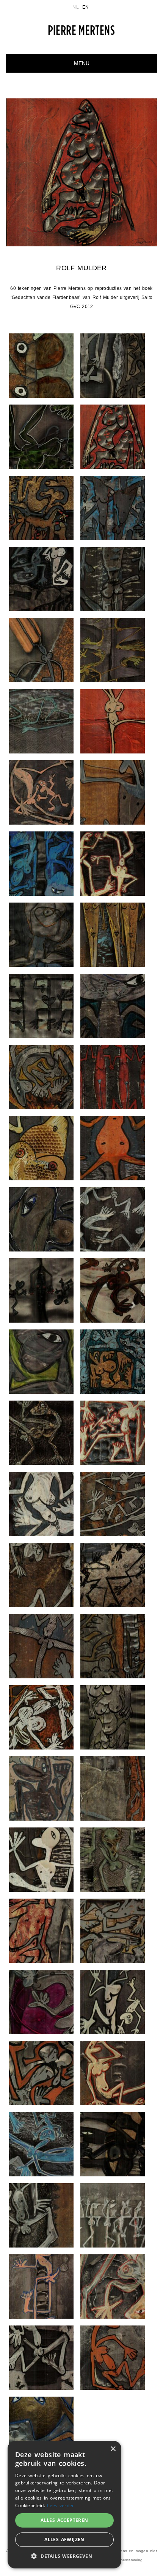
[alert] (64, 2505)
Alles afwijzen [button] (64, 2539)
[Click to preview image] (81, 172)
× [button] (113, 2449)
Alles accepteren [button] (64, 2520)
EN (85, 7)
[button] (64, 2556)
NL (75, 7)
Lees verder (60, 2505)
